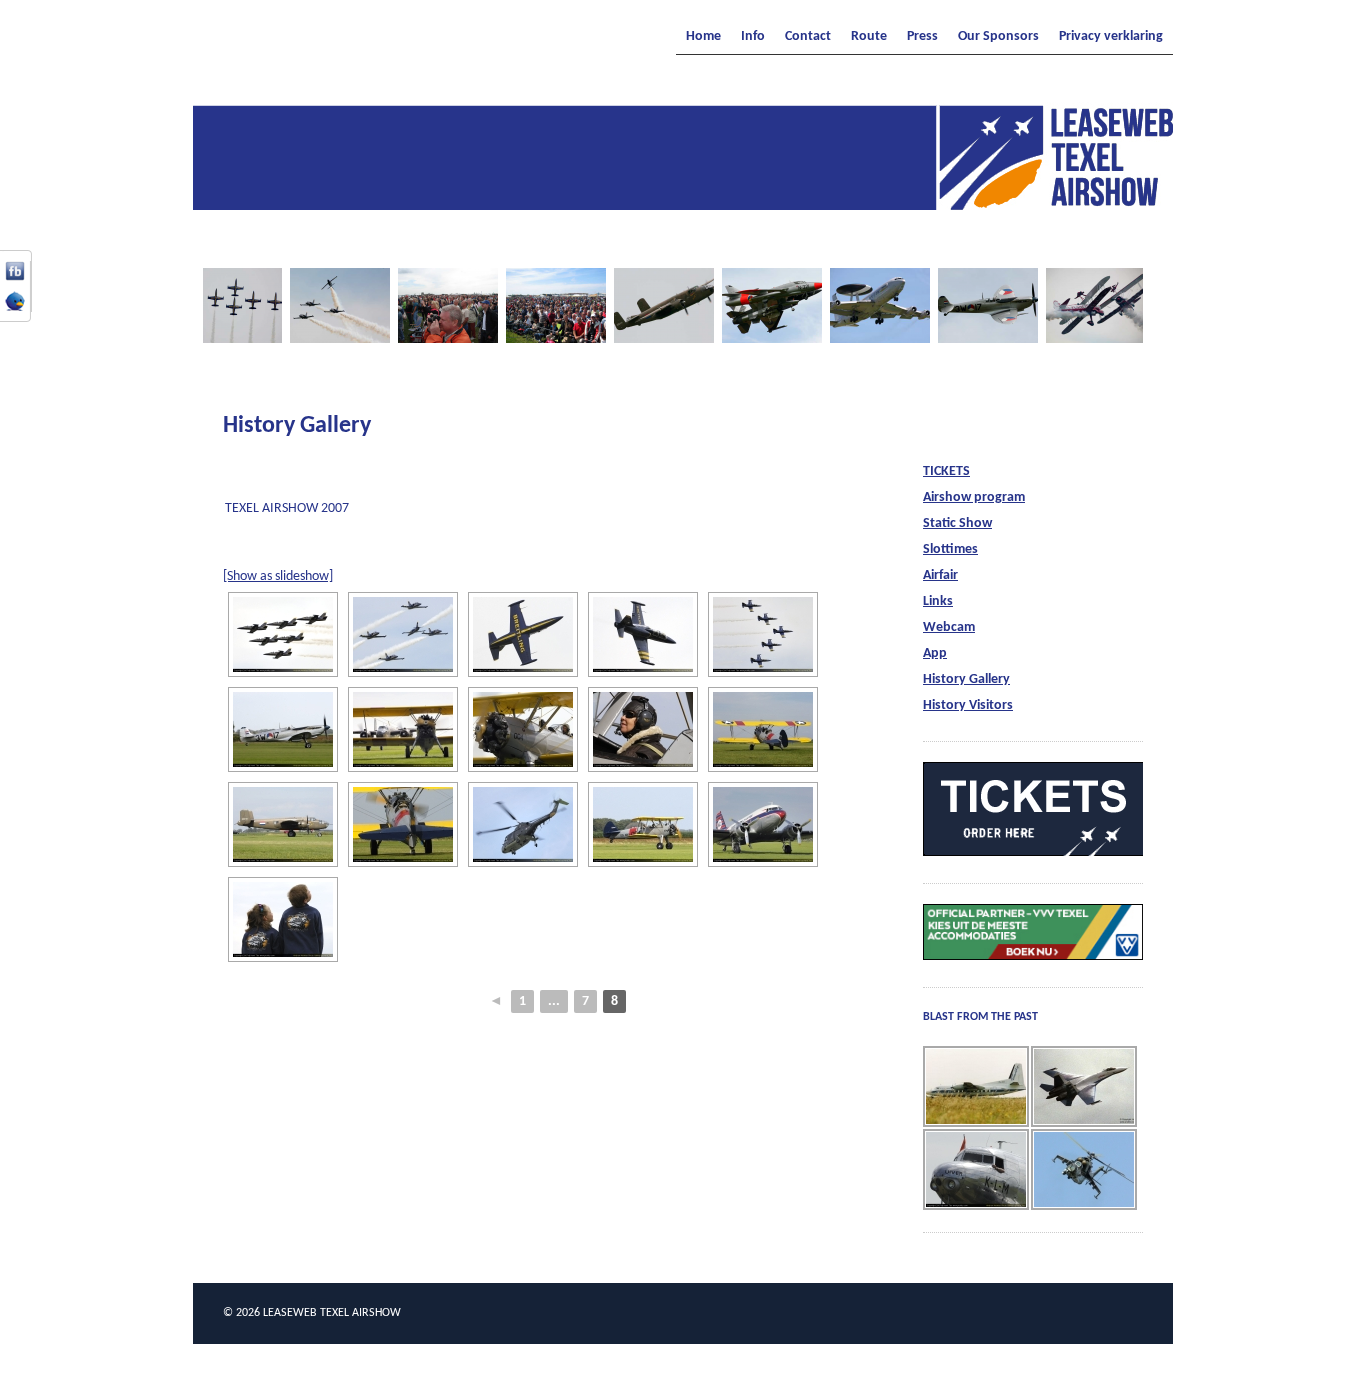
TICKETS (946, 471)
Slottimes (950, 549)
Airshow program (974, 497)
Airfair (940, 575)
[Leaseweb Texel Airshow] (683, 204)
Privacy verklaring (1111, 37)
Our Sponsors (998, 37)
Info (753, 37)
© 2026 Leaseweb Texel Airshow (312, 1313)
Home (703, 37)
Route (869, 37)
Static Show (957, 523)
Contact (808, 37)
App (935, 653)
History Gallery (966, 679)
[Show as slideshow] (278, 576)
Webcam (949, 627)
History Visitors (968, 705)
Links (938, 601)
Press (922, 37)
